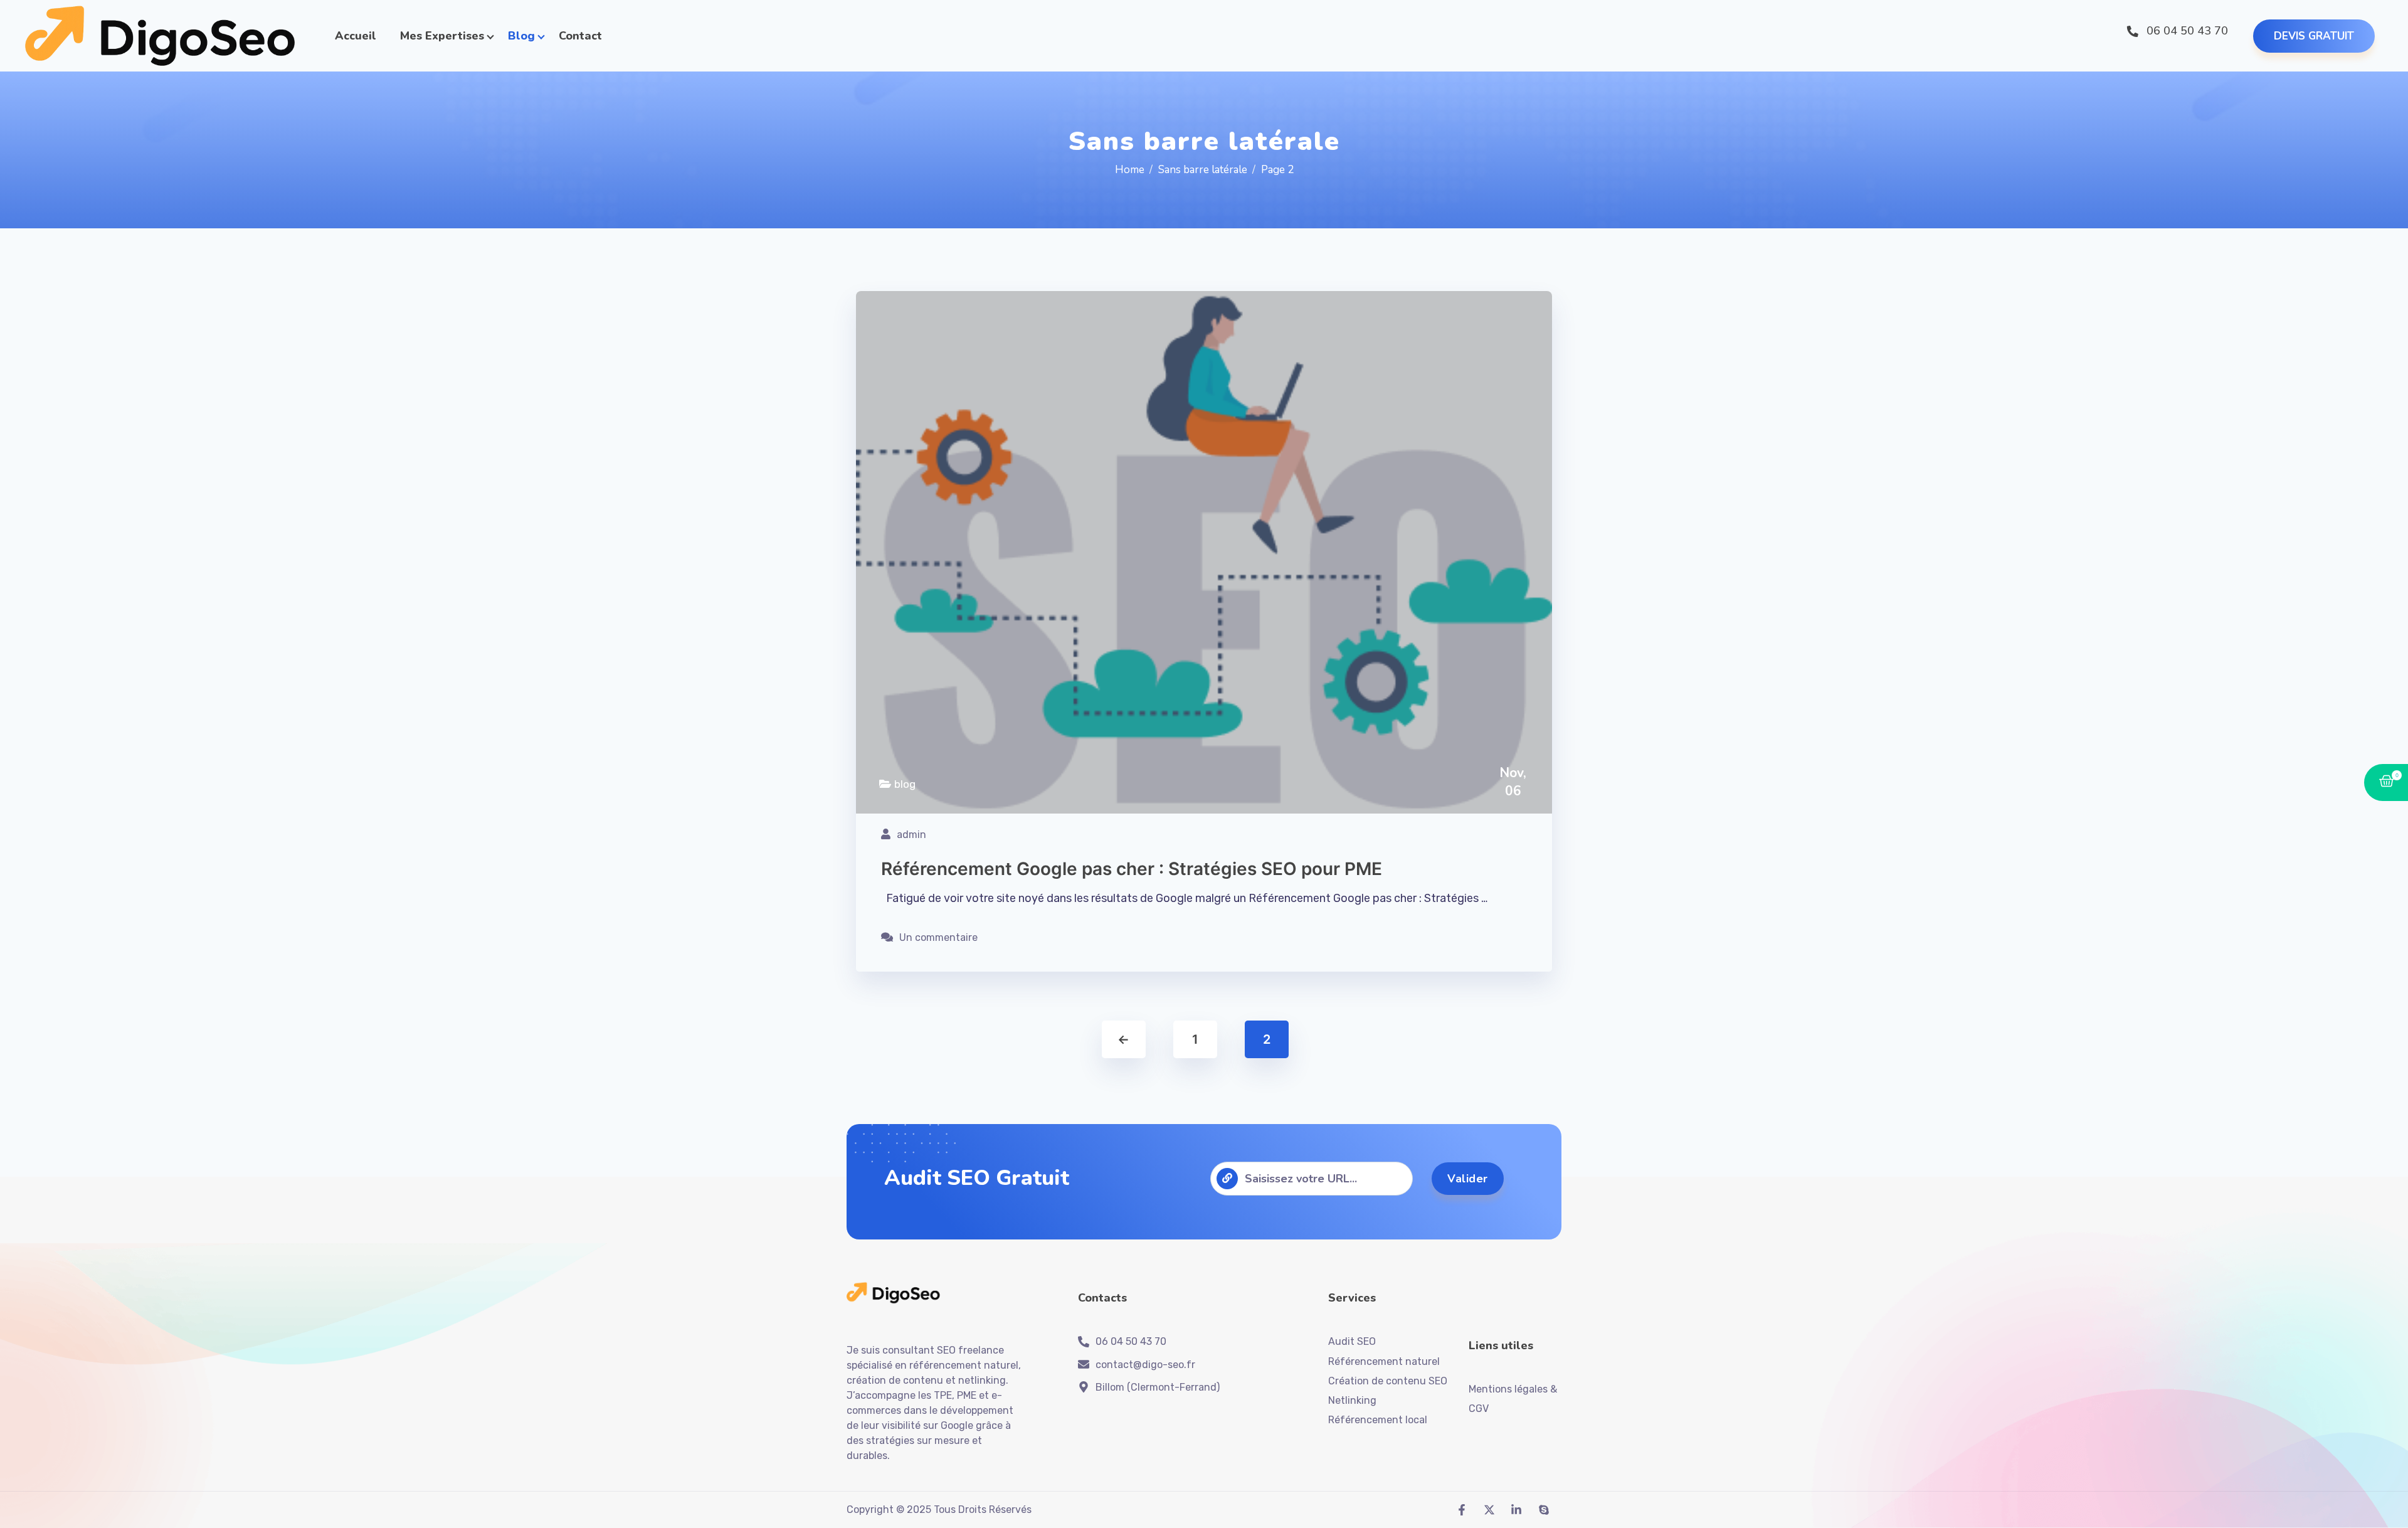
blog (905, 784)
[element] (161, 36)
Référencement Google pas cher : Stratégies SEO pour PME (1132, 869)
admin (911, 835)
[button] (2314, 36)
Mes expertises (442, 36)
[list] (1465, 1510)
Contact (580, 36)
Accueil (356, 36)
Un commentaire (938, 937)
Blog (521, 36)
